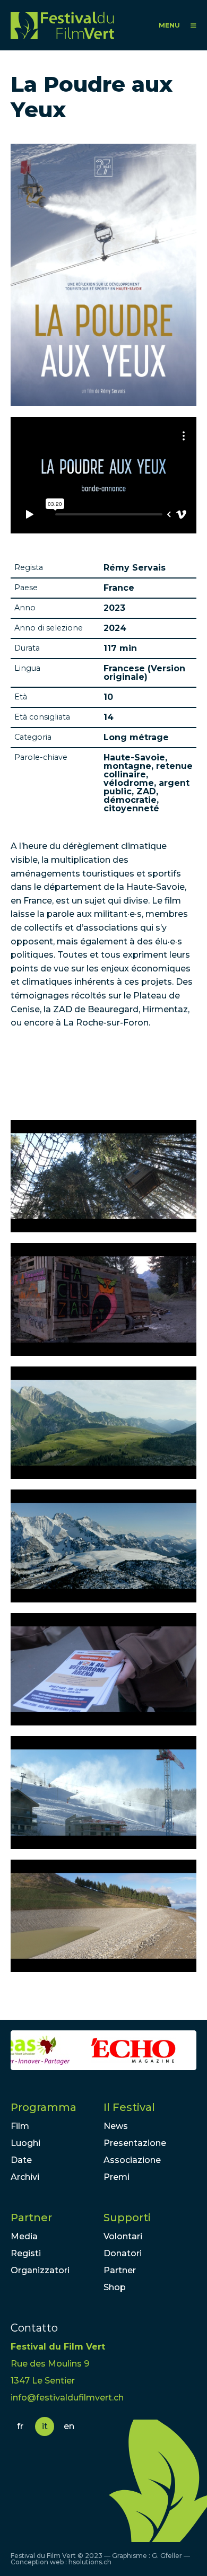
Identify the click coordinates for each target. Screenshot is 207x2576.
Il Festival (129, 2107)
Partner (31, 2218)
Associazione (132, 2160)
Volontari (123, 2236)
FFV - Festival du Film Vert (62, 25)
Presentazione (135, 2143)
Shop (115, 2287)
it (45, 2426)
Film (20, 2126)
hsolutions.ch (90, 2562)
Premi (117, 2177)
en (69, 2426)
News (116, 2126)
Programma (44, 2107)
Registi (26, 2253)
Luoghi (25, 2143)
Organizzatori (40, 2270)
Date (21, 2160)
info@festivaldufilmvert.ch (67, 2398)
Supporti (127, 2218)
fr (20, 2426)
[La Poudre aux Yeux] (103, 1176)
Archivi (25, 2177)
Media (24, 2236)
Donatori (123, 2253)
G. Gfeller (167, 2556)
